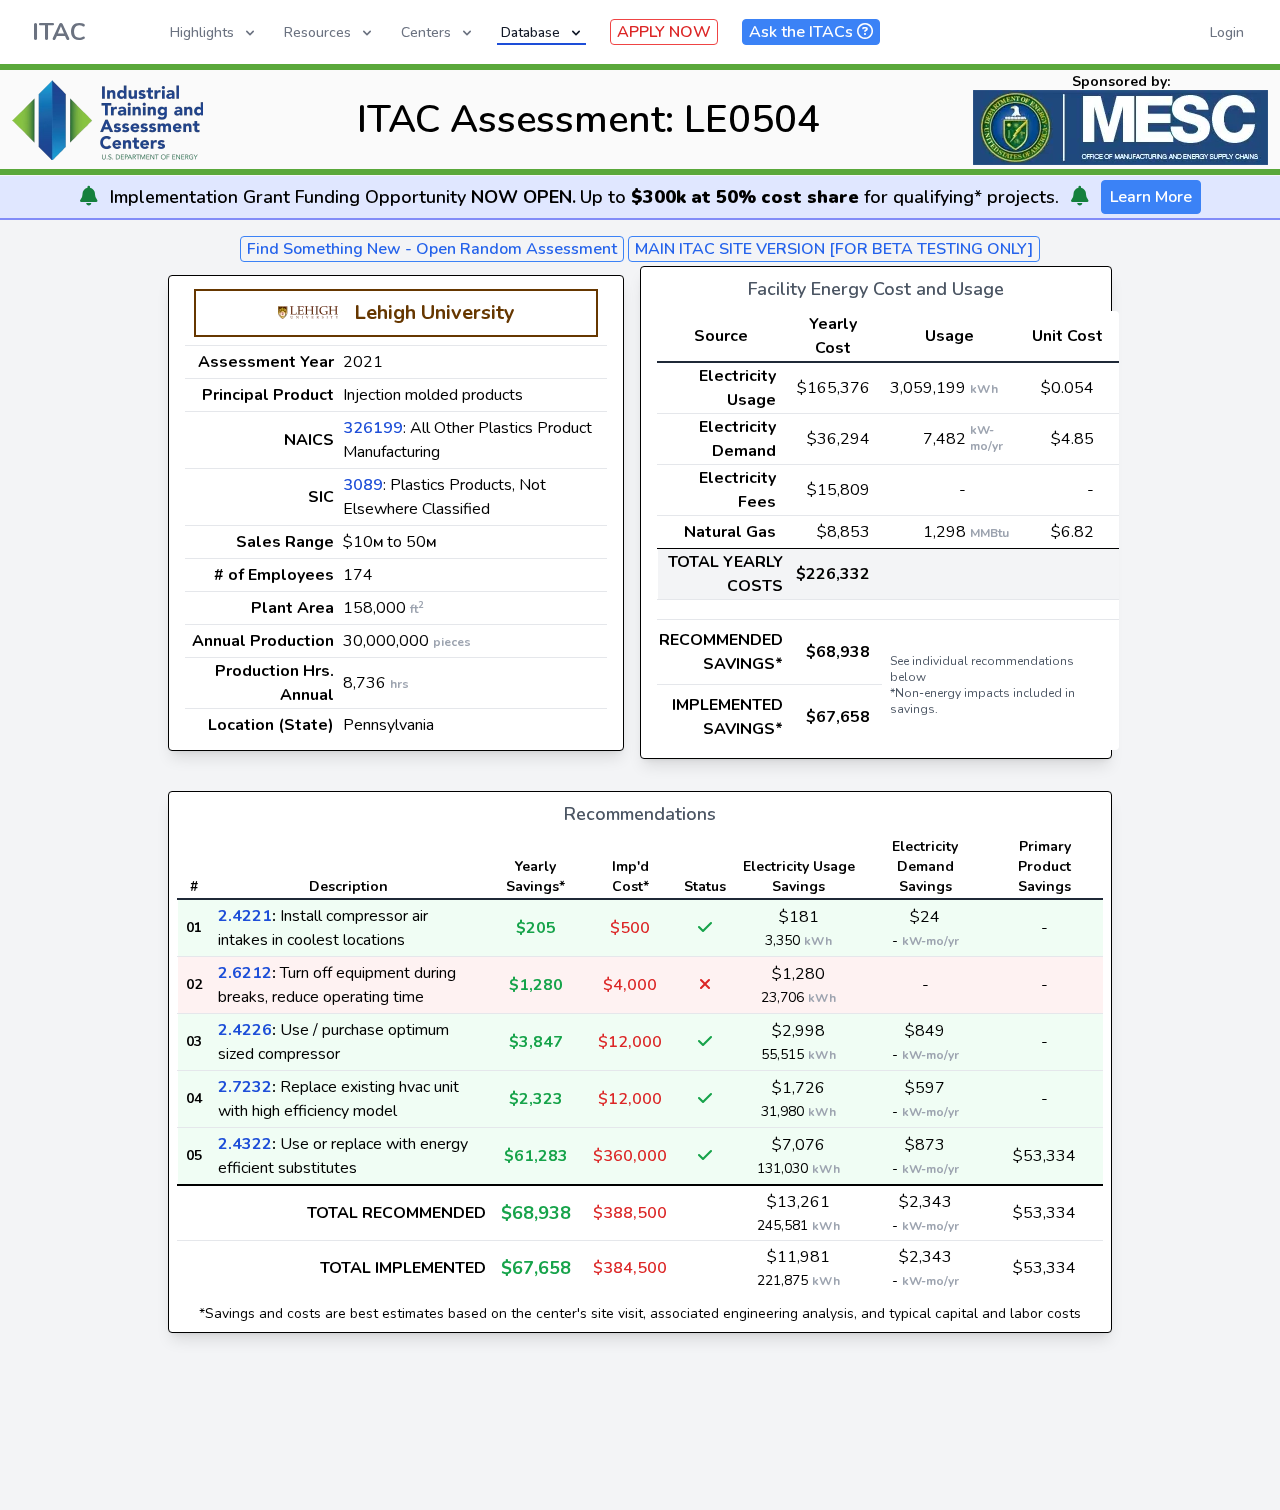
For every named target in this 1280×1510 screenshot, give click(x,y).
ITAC (59, 32)
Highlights (202, 32)
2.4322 (245, 1144)
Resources (317, 32)
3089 (363, 485)
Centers (426, 32)
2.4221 (245, 916)
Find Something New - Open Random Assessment (432, 249)
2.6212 (245, 973)
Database (530, 32)
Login (1227, 32)
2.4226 (245, 1030)
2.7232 (245, 1087)
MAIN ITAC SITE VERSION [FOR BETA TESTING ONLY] (834, 249)
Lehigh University (434, 312)
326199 (373, 428)
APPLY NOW (664, 32)
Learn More (1151, 197)
